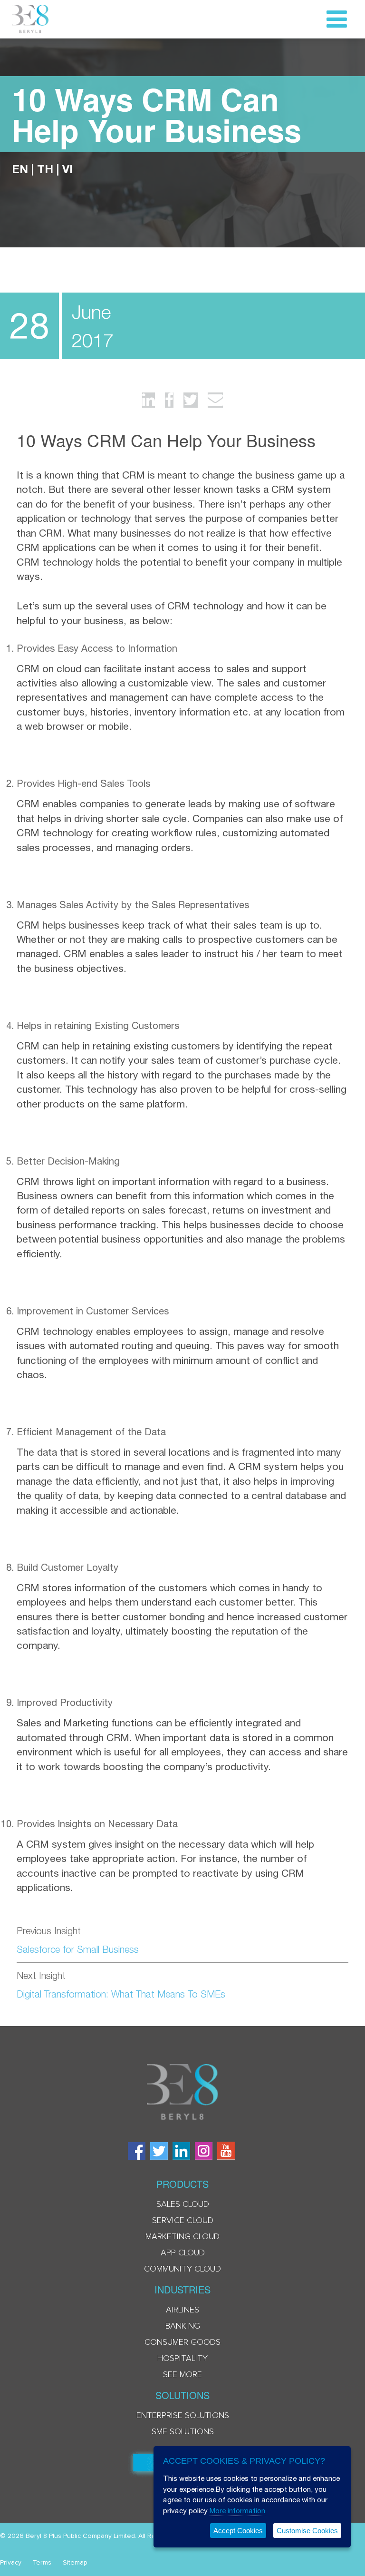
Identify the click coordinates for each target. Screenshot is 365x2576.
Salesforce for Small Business (78, 1949)
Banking (183, 2326)
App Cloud (183, 2253)
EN (20, 169)
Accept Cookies (238, 2531)
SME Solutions (183, 2432)
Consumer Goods (182, 2342)
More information (237, 2511)
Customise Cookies (307, 2531)
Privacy (11, 2563)
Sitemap (75, 2563)
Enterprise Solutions (183, 2416)
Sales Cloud (183, 2204)
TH (45, 169)
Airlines (182, 2310)
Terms (42, 2563)
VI (67, 169)
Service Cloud (183, 2221)
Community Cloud (182, 2269)
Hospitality (182, 2359)
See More (182, 2375)
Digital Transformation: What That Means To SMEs (121, 1994)
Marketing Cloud (182, 2237)
